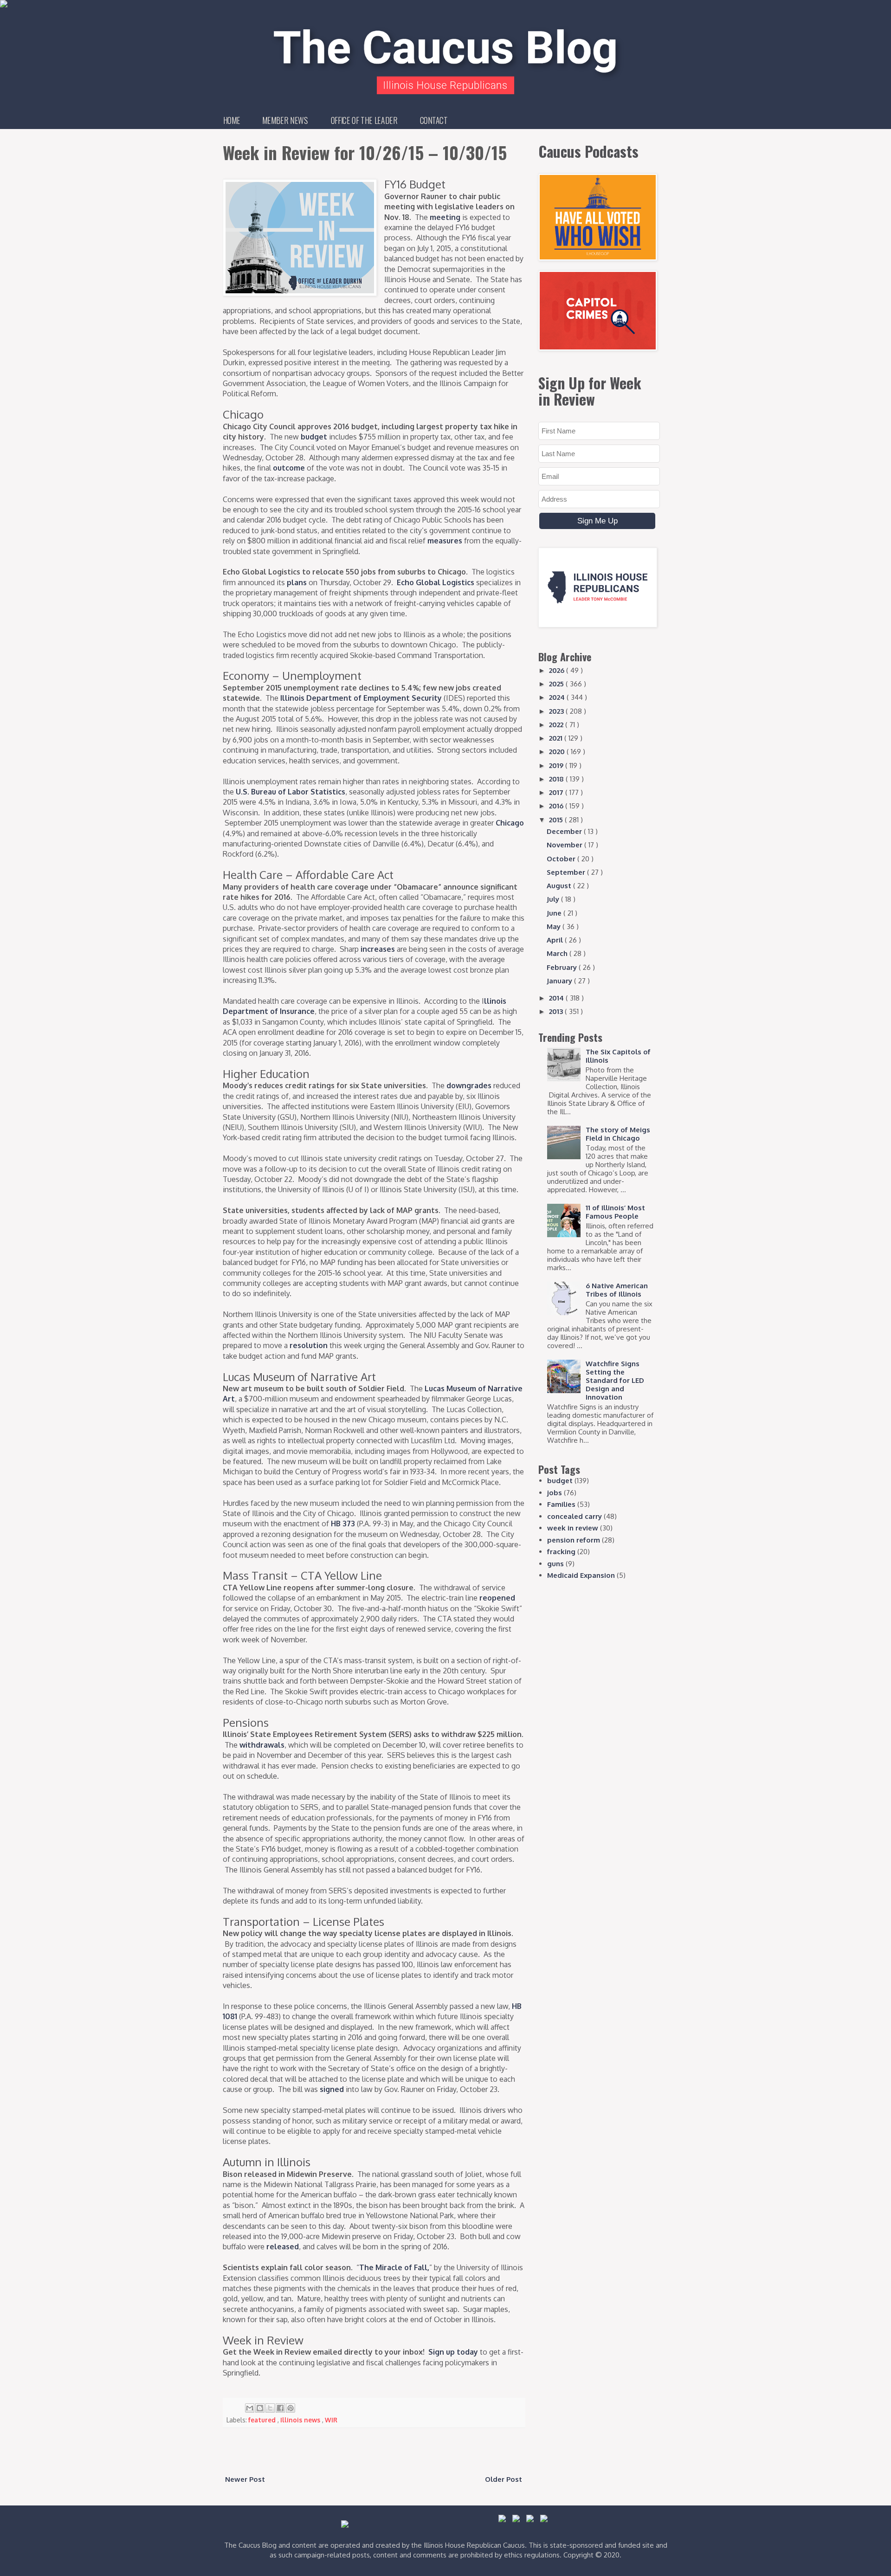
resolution (309, 1345)
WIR (331, 2420)
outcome (289, 468)
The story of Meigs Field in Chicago (618, 1134)
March (558, 953)
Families (561, 1504)
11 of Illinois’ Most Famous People (615, 1212)
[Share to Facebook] (280, 2408)
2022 (557, 725)
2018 (557, 779)
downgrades (469, 1085)
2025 (557, 684)
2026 (558, 670)
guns (555, 1564)
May (555, 926)
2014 (557, 998)
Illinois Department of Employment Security (361, 698)
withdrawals (262, 1745)
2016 (557, 806)
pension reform (574, 1540)
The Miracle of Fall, (394, 2267)
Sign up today (453, 2352)
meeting (445, 217)
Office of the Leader (364, 120)
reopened (497, 1598)
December (565, 831)
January (560, 981)
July (554, 899)
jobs (555, 1493)
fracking (561, 1552)
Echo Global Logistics (436, 582)
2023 (557, 711)
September (567, 872)
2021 (557, 738)
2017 (557, 792)
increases (378, 949)
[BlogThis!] (260, 2408)
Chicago (510, 823)
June (555, 913)
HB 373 (343, 1524)
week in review (573, 1528)
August (560, 886)
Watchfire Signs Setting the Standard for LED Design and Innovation (615, 1380)
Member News (285, 120)
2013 (557, 1011)
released (283, 2247)
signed (332, 2089)
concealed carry (575, 1516)
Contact (434, 120)
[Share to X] (270, 2408)
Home (232, 120)
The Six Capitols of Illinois (618, 1056)
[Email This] (250, 2408)
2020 (558, 752)
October (562, 859)
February (563, 967)
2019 (557, 765)
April (556, 940)
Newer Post (245, 2479)
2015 (557, 820)
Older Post (504, 2479)
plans (297, 582)
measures (445, 541)
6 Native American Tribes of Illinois (617, 1290)
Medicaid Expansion (581, 1575)
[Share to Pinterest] (291, 2408)
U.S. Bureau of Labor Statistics (291, 792)
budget (314, 437)
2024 (558, 697)
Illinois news (301, 2420)
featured (263, 2420)
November (565, 845)
